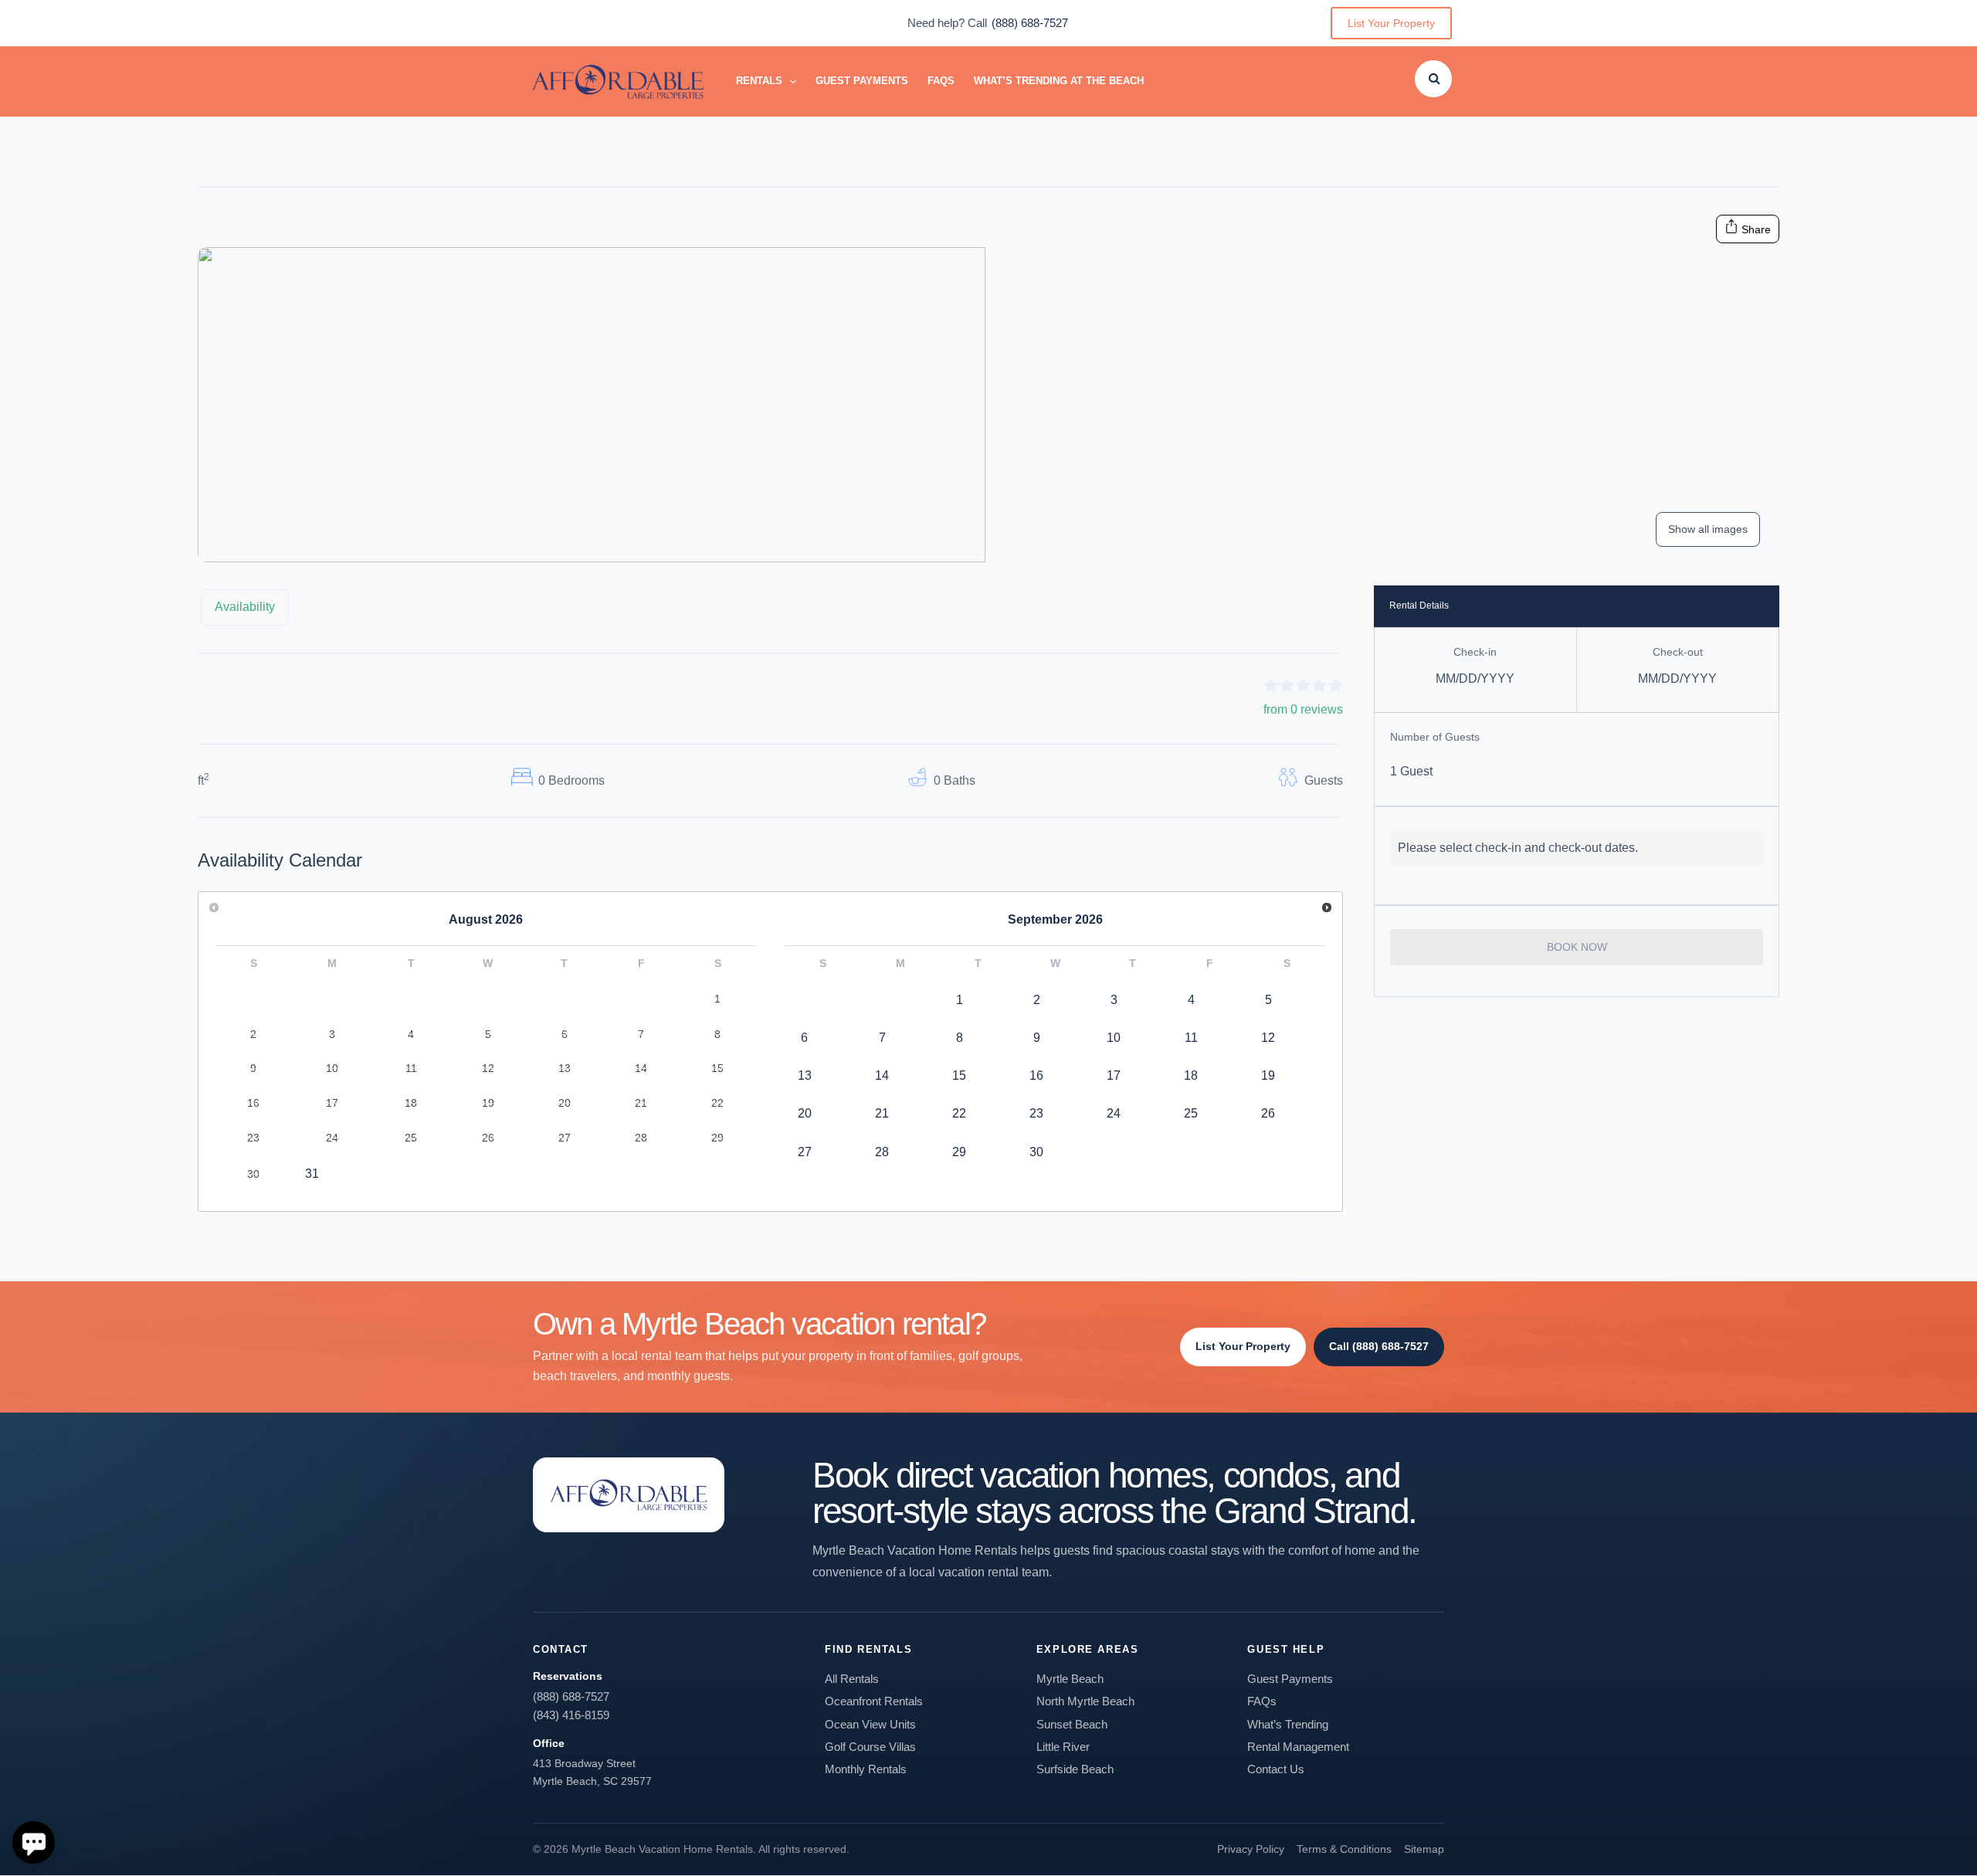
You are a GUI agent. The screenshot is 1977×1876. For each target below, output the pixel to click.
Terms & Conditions (1344, 1849)
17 (1114, 1075)
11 (1191, 1038)
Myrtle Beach (1070, 1679)
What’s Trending (1288, 1724)
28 (882, 1152)
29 (959, 1152)
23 (1036, 1113)
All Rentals (852, 1679)
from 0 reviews (1303, 709)
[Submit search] (1434, 78)
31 (312, 1174)
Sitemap (1424, 1849)
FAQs (941, 81)
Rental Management (1298, 1747)
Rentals (759, 81)
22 (959, 1113)
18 (1191, 1075)
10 (1114, 1038)
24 (1114, 1113)
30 (1036, 1152)
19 (1268, 1075)
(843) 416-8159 (571, 1715)
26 (1268, 1113)
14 (882, 1075)
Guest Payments (862, 81)
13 (805, 1075)
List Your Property (1391, 23)
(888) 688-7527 (1030, 23)
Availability (245, 607)
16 (1036, 1075)
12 (1268, 1038)
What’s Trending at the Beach (1059, 81)
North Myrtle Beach (1085, 1701)
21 (882, 1113)
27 (805, 1152)
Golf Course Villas (870, 1747)
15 (959, 1075)
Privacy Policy (1251, 1849)
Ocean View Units (870, 1724)
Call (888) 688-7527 (1379, 1346)
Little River (1063, 1747)
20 (805, 1113)
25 (1191, 1113)
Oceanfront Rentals (874, 1701)
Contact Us (1276, 1769)
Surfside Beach (1075, 1769)
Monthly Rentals (866, 1769)
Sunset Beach (1072, 1724)
